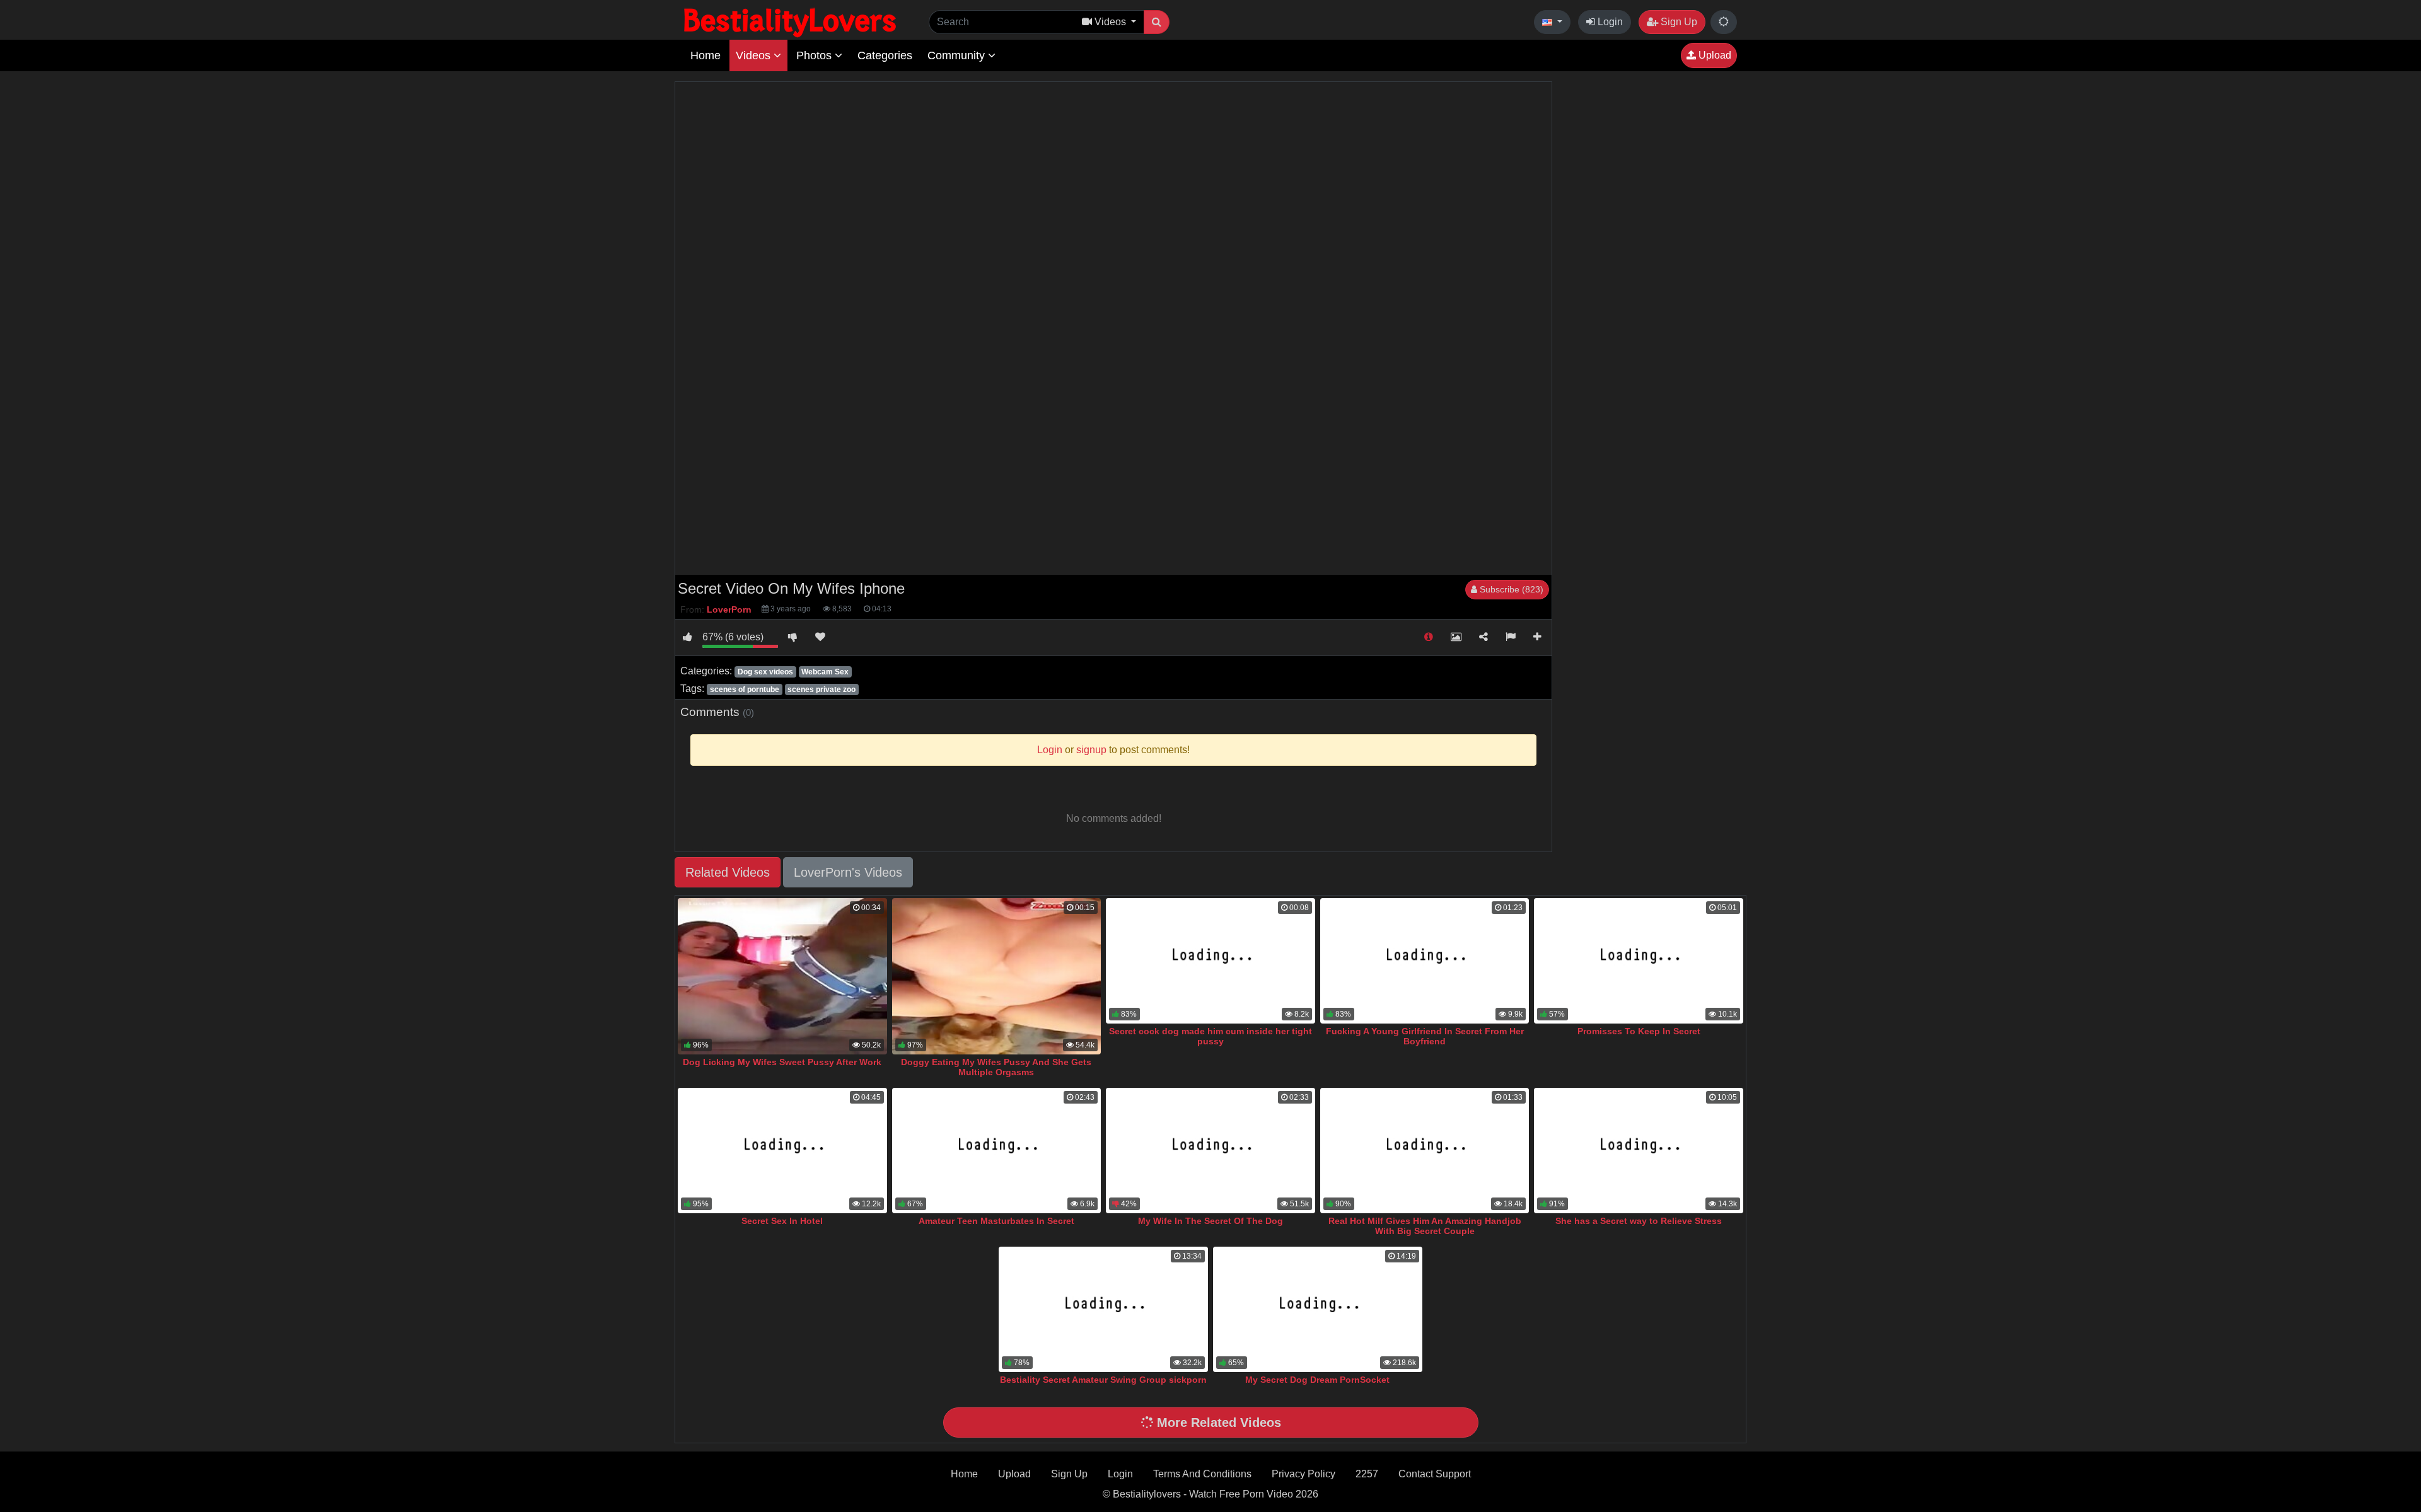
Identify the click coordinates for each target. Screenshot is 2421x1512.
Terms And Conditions (1202, 1474)
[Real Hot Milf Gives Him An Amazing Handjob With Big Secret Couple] (1425, 1151)
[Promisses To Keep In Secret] (1639, 961)
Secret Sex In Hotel (782, 1221)
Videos (755, 55)
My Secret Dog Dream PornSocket (1317, 1380)
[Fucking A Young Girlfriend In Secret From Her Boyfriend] (1425, 961)
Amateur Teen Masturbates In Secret (996, 1221)
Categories (885, 55)
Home (705, 55)
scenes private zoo (822, 690)
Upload (1714, 55)
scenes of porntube (745, 690)
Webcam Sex (825, 672)
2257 (1367, 1474)
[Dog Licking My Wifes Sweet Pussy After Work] (782, 977)
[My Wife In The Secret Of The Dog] (1210, 1151)
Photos (816, 55)
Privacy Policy (1303, 1474)
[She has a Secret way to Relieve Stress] (1639, 1151)
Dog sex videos (765, 672)
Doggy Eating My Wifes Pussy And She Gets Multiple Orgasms (996, 1067)
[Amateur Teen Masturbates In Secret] (997, 1151)
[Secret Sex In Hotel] (782, 1151)
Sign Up (1678, 22)
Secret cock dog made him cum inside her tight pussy (1210, 1036)
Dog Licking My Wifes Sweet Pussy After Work (782, 1062)
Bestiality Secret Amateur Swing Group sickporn (1103, 1380)
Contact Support (1435, 1474)
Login (1609, 22)
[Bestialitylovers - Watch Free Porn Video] (791, 22)
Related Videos (728, 872)
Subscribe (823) (1510, 589)
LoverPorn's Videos (848, 872)
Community (958, 55)
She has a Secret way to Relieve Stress (1639, 1221)
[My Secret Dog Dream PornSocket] (1318, 1309)
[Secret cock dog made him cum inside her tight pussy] (1210, 961)
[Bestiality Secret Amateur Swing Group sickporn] (1103, 1309)
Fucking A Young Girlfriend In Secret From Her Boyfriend (1425, 1036)
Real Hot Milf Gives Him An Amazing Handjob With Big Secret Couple (1425, 1226)
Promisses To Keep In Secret (1639, 1031)
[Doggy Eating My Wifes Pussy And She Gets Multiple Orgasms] (997, 977)
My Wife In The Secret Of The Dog (1210, 1221)
